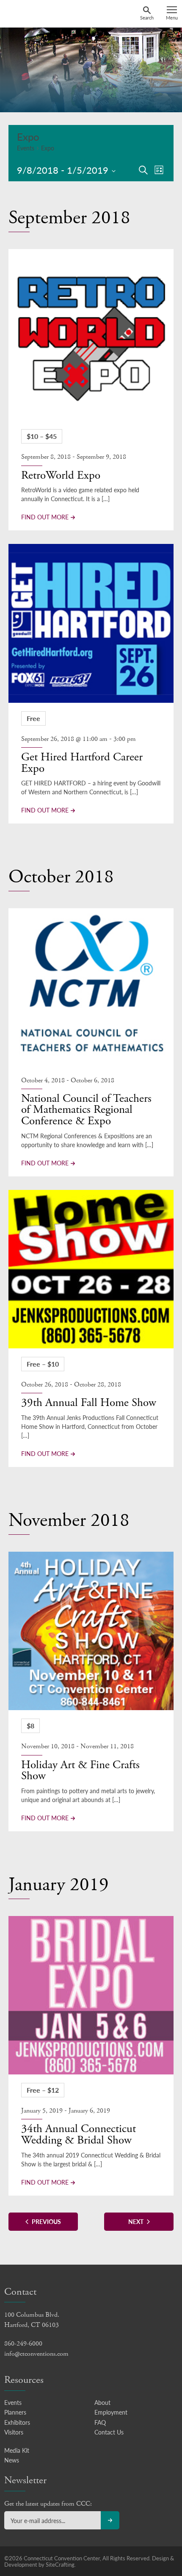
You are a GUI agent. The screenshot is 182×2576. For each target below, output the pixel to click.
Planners (15, 2412)
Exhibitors (17, 2422)
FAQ (100, 2422)
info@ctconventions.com (36, 2354)
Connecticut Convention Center (37, 13)
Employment (111, 2412)
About (102, 2402)
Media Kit (17, 2450)
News (12, 2460)
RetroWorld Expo (61, 476)
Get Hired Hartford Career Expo (82, 763)
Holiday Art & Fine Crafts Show (80, 1771)
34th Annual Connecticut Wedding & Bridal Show (79, 2135)
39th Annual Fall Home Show (89, 1403)
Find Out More (45, 517)
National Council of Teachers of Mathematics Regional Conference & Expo (86, 1110)
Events (26, 148)
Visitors (14, 2432)
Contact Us (109, 2432)
